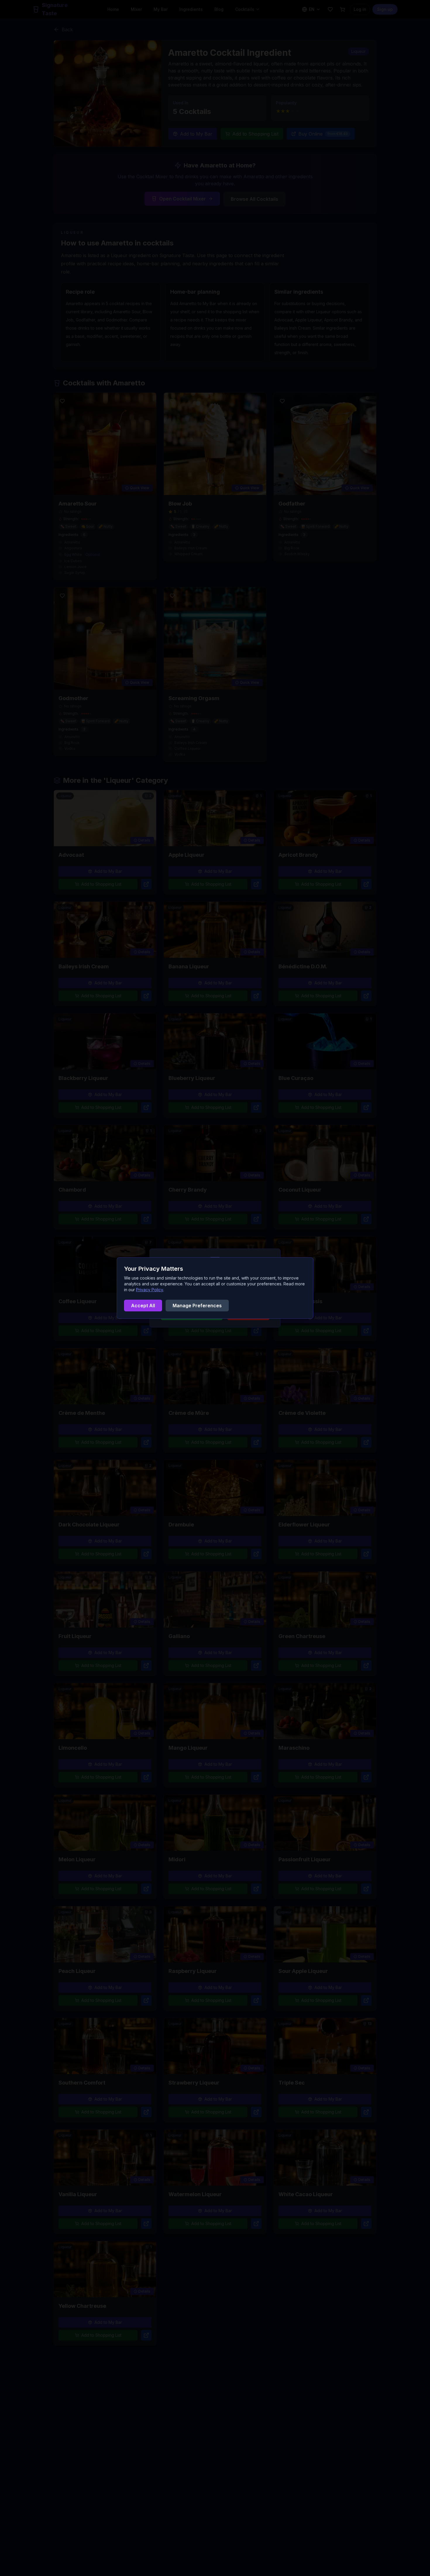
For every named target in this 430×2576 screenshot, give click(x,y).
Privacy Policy (150, 1290)
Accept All (143, 1306)
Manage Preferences (197, 1306)
